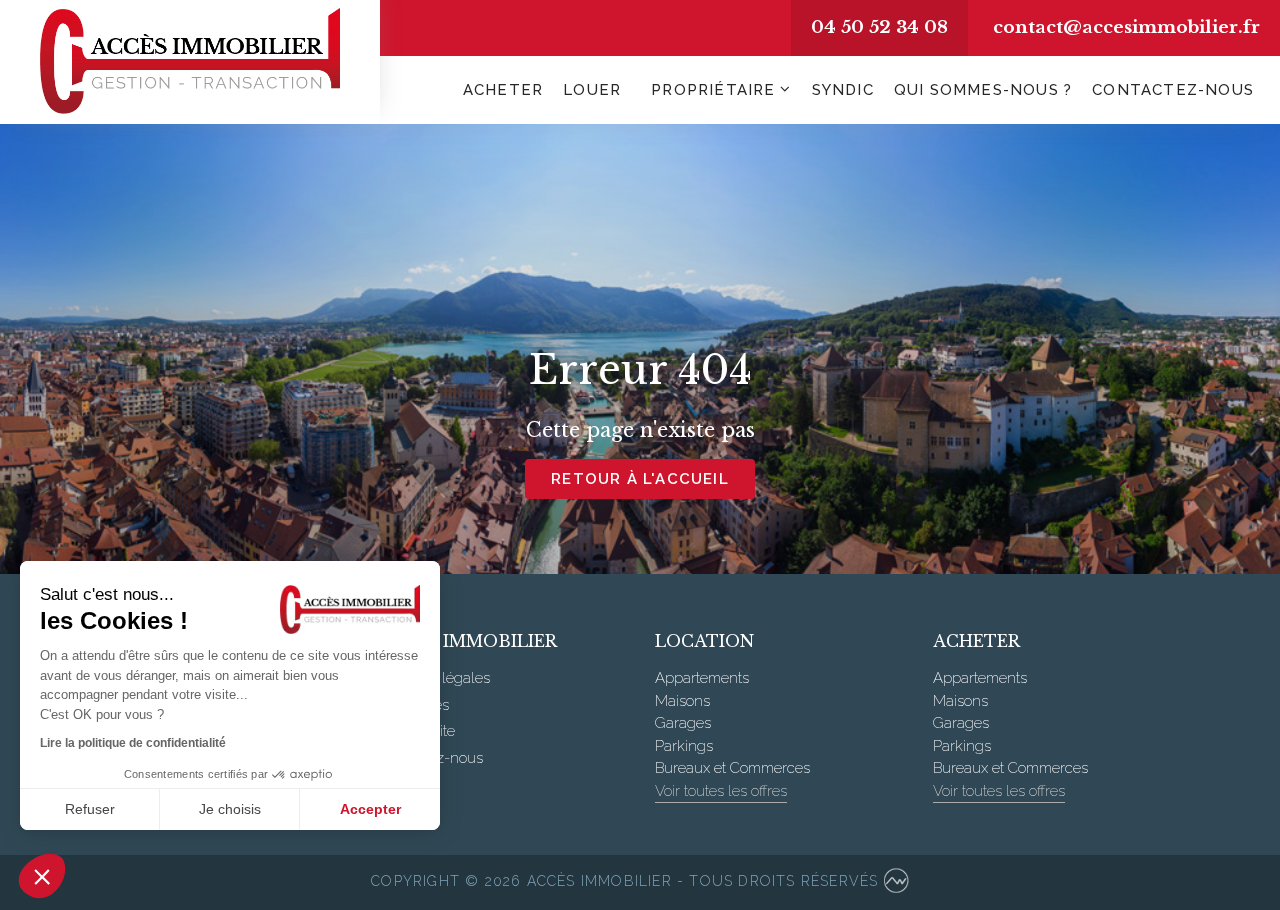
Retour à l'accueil (640, 479)
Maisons (682, 701)
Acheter (503, 90)
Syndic (843, 90)
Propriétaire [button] (713, 90)
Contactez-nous (1173, 90)
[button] (42, 876)
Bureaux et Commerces (732, 768)
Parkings (684, 746)
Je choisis (230, 809)
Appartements (702, 678)
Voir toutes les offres (721, 791)
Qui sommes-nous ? (983, 90)
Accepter (370, 809)
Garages (683, 723)
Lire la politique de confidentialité (133, 743)
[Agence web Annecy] (896, 882)
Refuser (90, 809)
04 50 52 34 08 (879, 27)
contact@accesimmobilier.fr (1126, 27)
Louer (592, 90)
